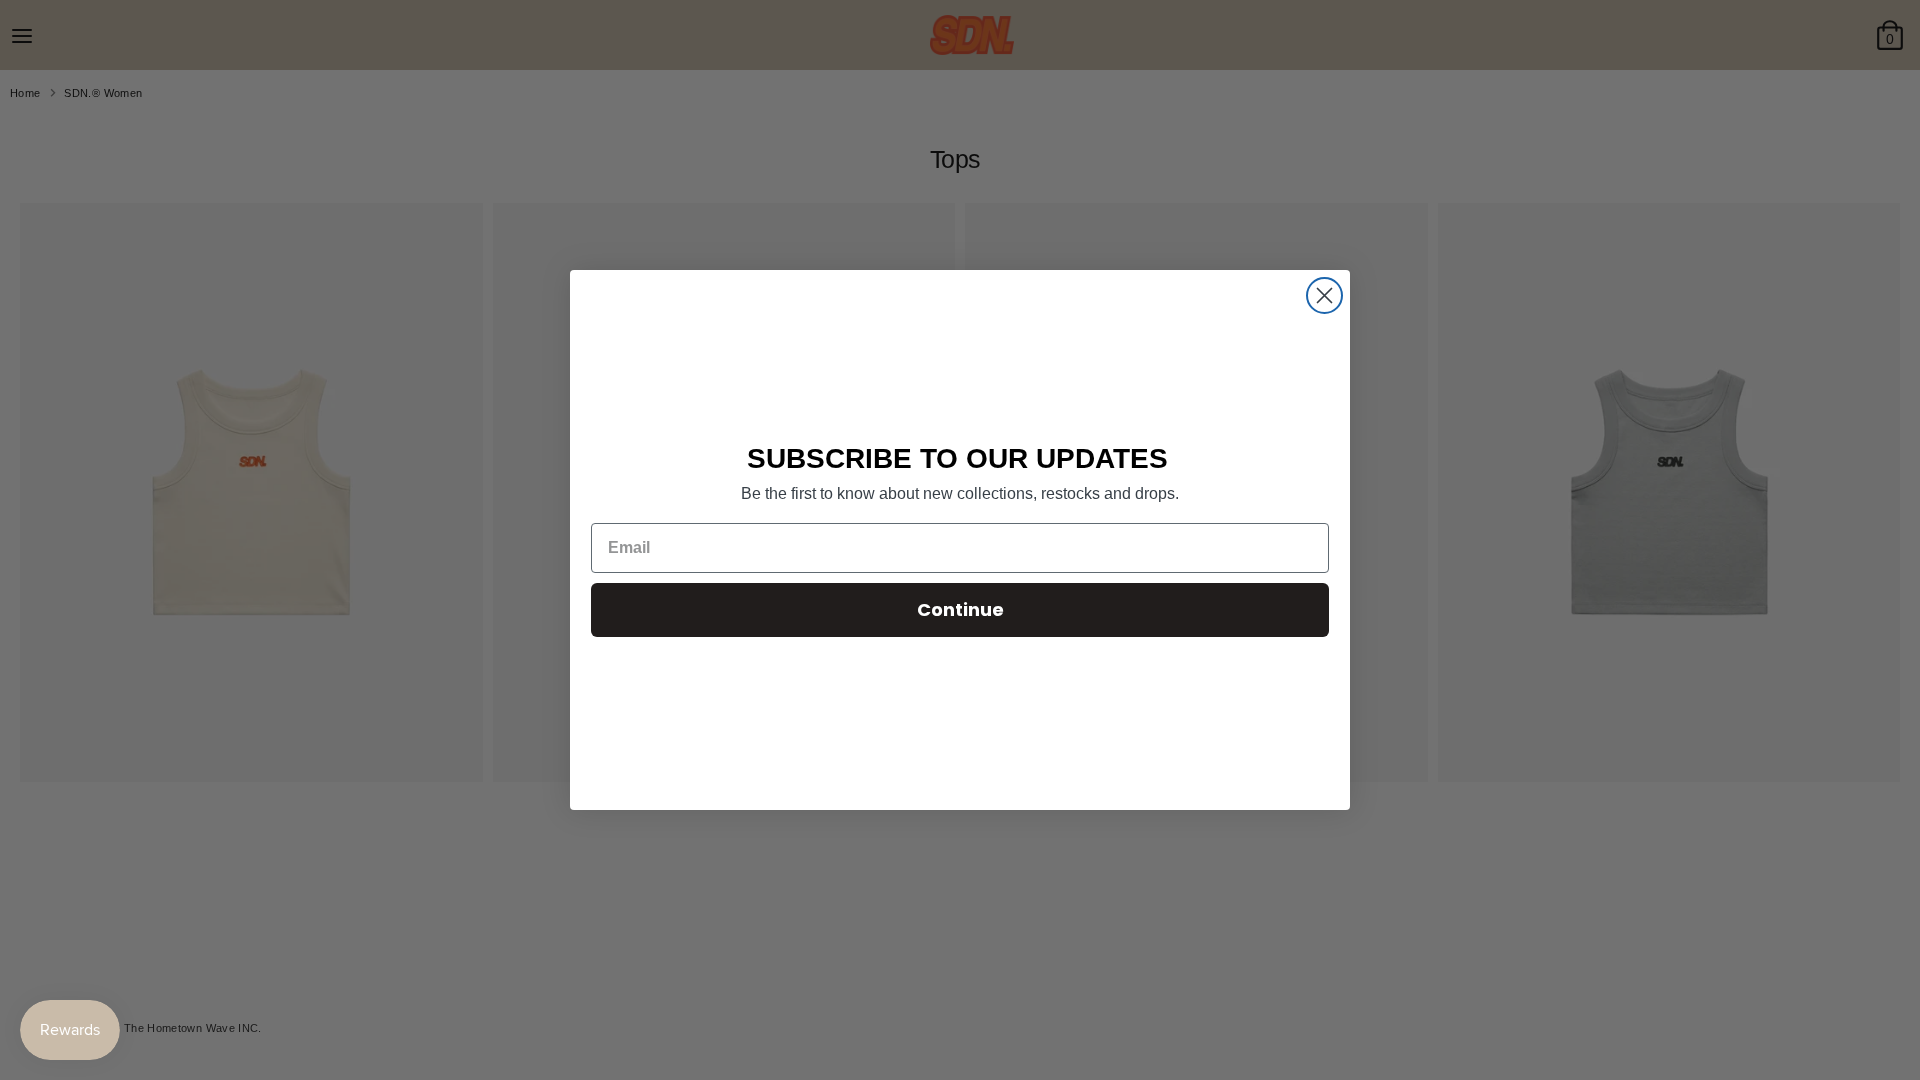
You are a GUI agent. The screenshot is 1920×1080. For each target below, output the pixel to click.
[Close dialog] (1324, 295)
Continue (960, 609)
